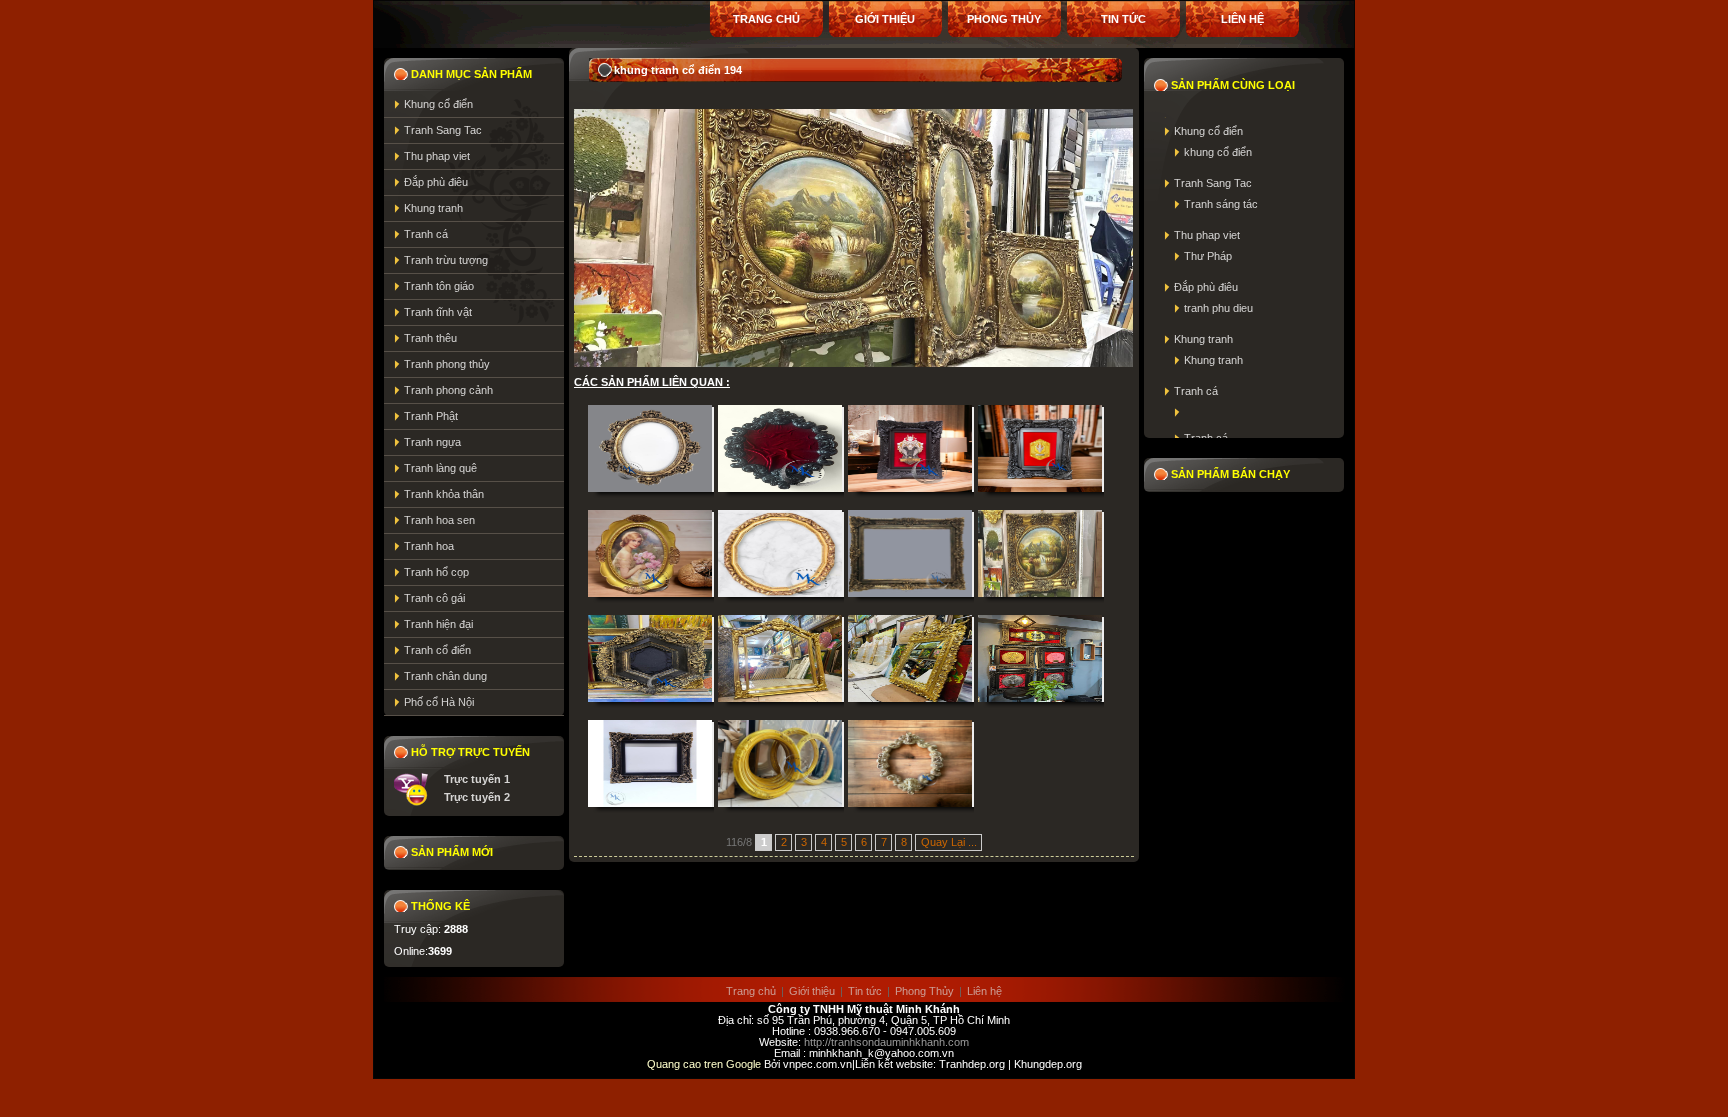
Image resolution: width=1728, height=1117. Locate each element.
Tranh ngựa (432, 442)
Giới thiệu (812, 991)
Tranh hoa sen (439, 520)
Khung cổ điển (438, 104)
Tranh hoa (429, 546)
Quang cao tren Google (705, 1064)
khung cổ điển (1218, 152)
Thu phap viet (437, 156)
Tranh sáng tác (1221, 204)
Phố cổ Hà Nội (439, 702)
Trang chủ (766, 19)
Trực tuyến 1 (477, 779)
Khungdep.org (1048, 1064)
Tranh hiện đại (438, 624)
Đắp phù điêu (436, 182)
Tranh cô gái (434, 598)
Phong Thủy (1004, 19)
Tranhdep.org (972, 1064)
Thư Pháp (1208, 256)
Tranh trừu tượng (446, 260)
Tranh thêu (430, 338)
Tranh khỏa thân (444, 494)
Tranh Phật (431, 416)
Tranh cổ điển (437, 650)
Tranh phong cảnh (448, 390)
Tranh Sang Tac (443, 130)
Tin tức (1123, 19)
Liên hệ (1242, 19)
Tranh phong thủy (447, 364)
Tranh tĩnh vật (438, 312)
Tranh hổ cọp (436, 572)
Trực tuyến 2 (477, 797)
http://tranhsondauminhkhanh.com (886, 1042)
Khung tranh (433, 208)
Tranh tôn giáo (439, 286)
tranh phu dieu (1218, 308)
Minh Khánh (928, 1009)
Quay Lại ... (949, 842)
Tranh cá (426, 234)
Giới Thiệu (885, 19)
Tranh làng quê (440, 468)
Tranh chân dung (445, 676)
